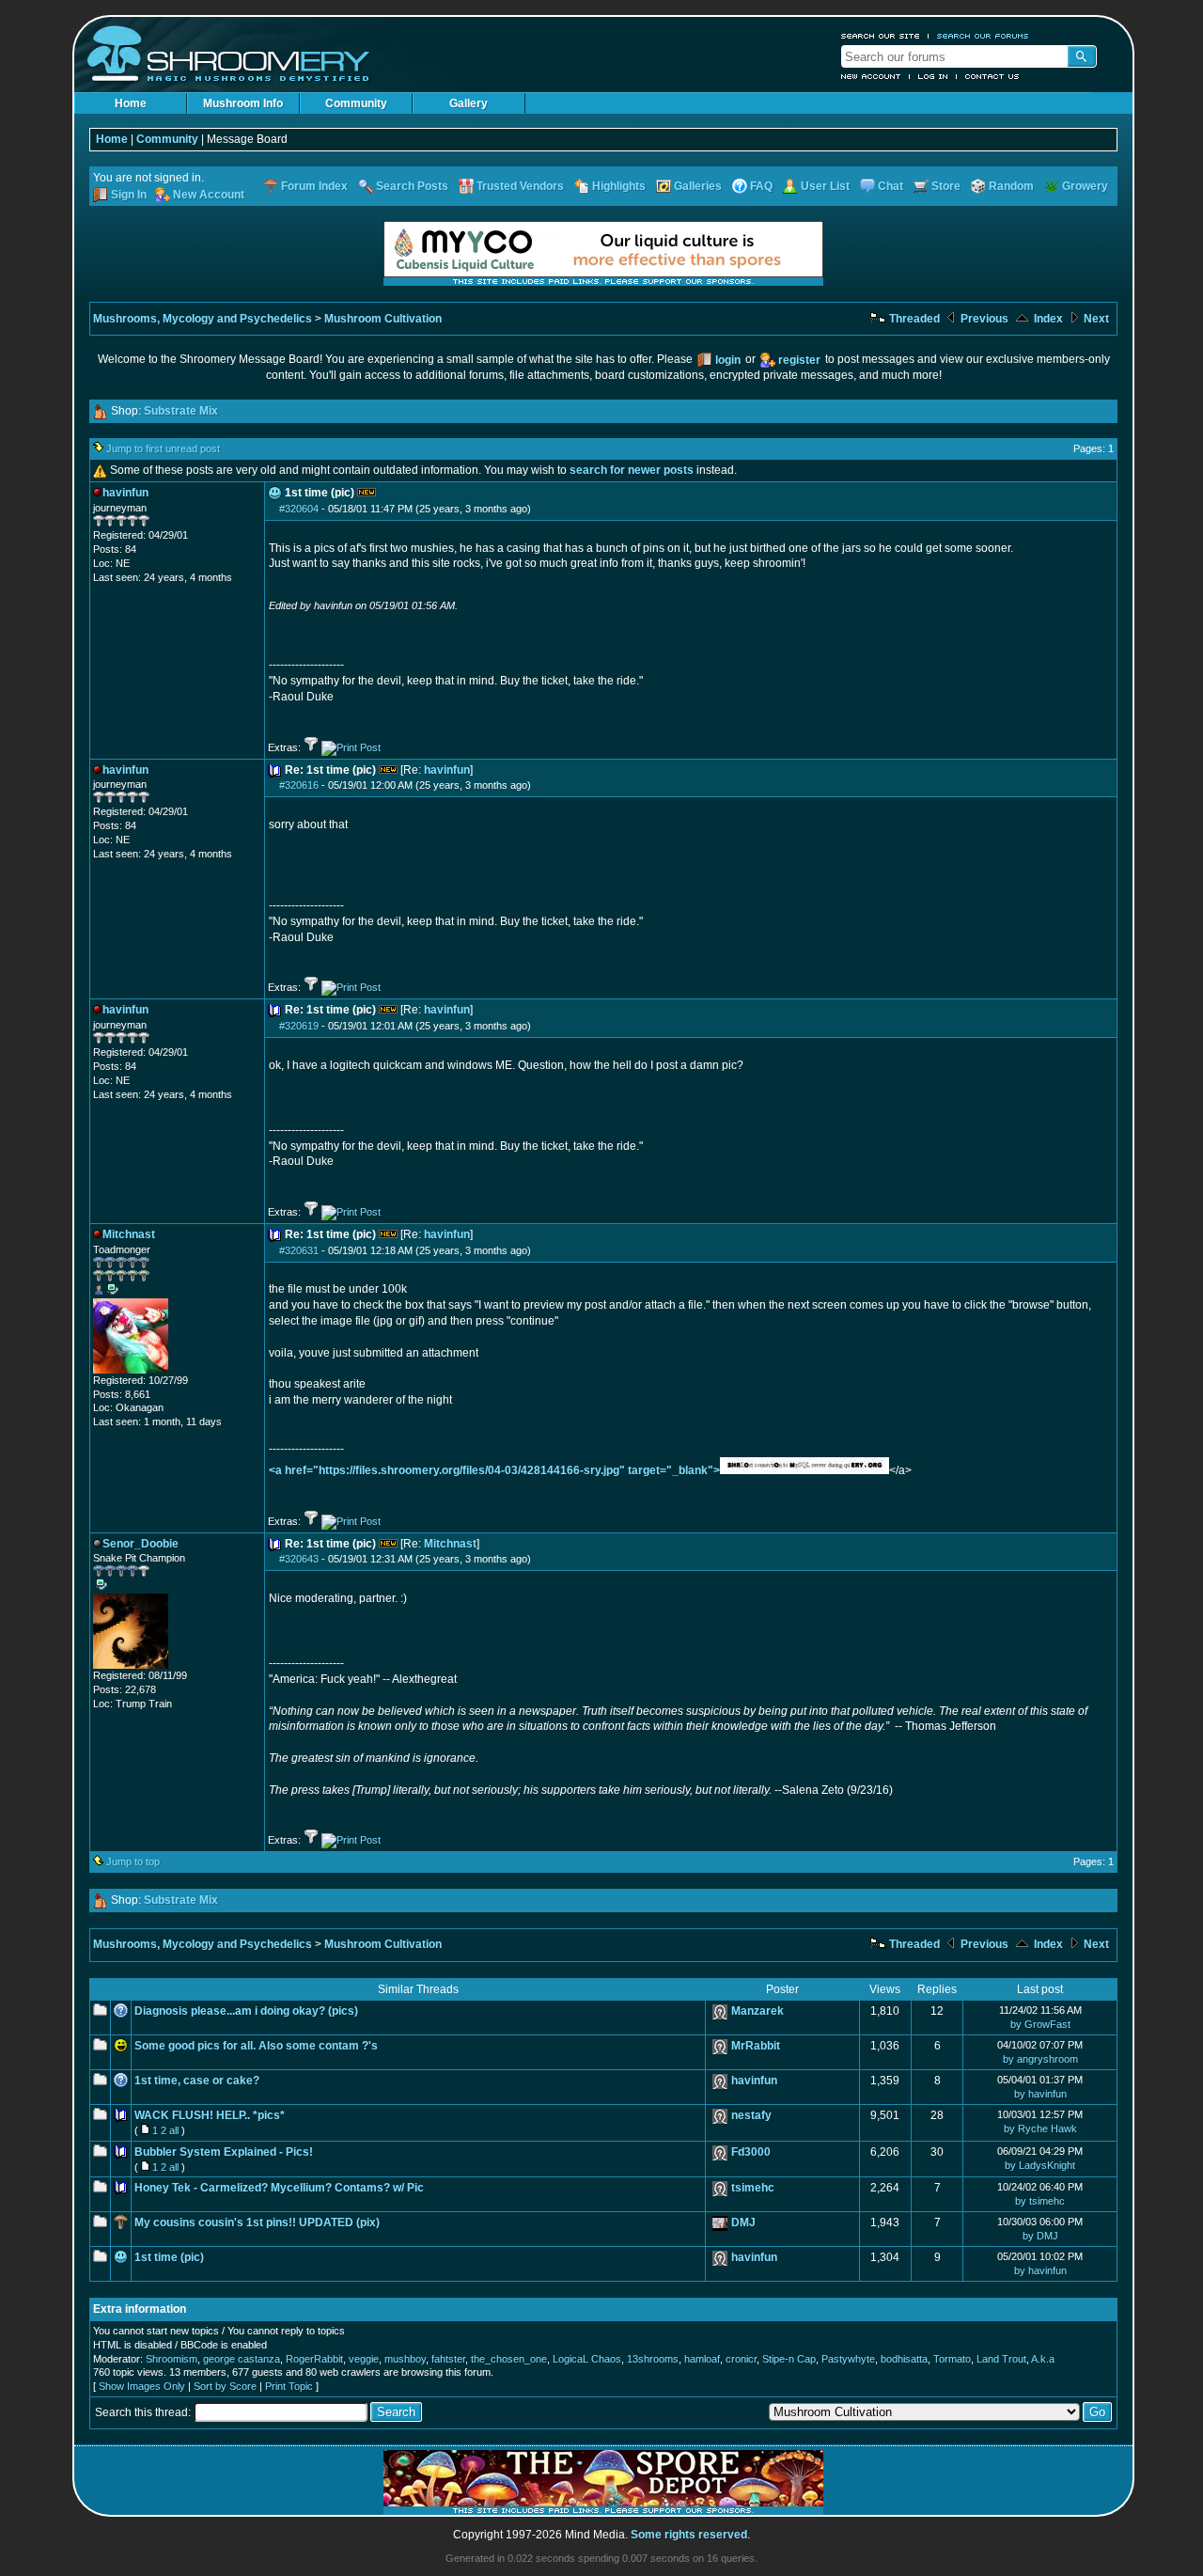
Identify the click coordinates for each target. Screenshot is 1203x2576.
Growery (1085, 186)
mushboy (405, 2359)
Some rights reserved (689, 2535)
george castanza (242, 2359)
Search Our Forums (983, 36)
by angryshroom (1040, 2059)
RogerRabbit (314, 2359)
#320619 (299, 1026)
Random (1011, 186)
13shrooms (653, 2359)
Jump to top (133, 1861)
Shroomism (172, 2359)
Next (1095, 319)
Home (131, 103)
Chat (891, 186)
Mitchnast (450, 1544)
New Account (871, 76)
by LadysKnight (1040, 2165)
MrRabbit (756, 2046)
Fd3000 (751, 2152)
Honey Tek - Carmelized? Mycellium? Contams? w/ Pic (279, 2188)
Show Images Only (142, 2386)
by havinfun (1040, 2094)
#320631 (299, 1250)
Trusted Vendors (520, 186)
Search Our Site (881, 36)
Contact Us (992, 76)
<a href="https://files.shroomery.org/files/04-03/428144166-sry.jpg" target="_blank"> (494, 1470)
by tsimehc (1040, 2201)
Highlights (619, 186)
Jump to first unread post (163, 448)
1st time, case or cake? (197, 2081)
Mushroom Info (243, 103)
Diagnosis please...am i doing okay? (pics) (246, 2011)
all (174, 2130)
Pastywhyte (848, 2359)
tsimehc (753, 2188)
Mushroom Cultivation (383, 319)
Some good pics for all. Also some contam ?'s (256, 2046)
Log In (933, 76)
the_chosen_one (509, 2359)
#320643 (299, 1559)
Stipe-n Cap (789, 2359)
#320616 (299, 785)
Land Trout (1001, 2359)
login (728, 360)
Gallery (469, 103)
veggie (364, 2359)
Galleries (698, 186)
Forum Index (314, 186)
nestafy (751, 2115)
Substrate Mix (181, 411)
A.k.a (1043, 2359)
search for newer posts (632, 470)
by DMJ (1040, 2236)
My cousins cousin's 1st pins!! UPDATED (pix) (257, 2223)
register (799, 360)
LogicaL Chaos (587, 2359)
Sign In (129, 195)
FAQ (761, 186)
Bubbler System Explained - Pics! (224, 2152)
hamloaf (702, 2359)
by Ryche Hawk (1040, 2128)
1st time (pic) (169, 2257)
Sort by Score (225, 2386)
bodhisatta (904, 2359)
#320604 (299, 509)
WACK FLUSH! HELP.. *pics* (210, 2115)
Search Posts (412, 186)
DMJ (743, 2223)
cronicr (741, 2359)
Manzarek (758, 2011)
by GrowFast (1040, 2024)
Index (1047, 319)
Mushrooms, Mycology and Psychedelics (203, 319)
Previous (983, 319)
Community (356, 103)
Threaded (913, 319)
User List (825, 186)
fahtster (448, 2359)
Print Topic (289, 2386)
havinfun (447, 770)
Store (946, 186)
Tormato (952, 2359)
